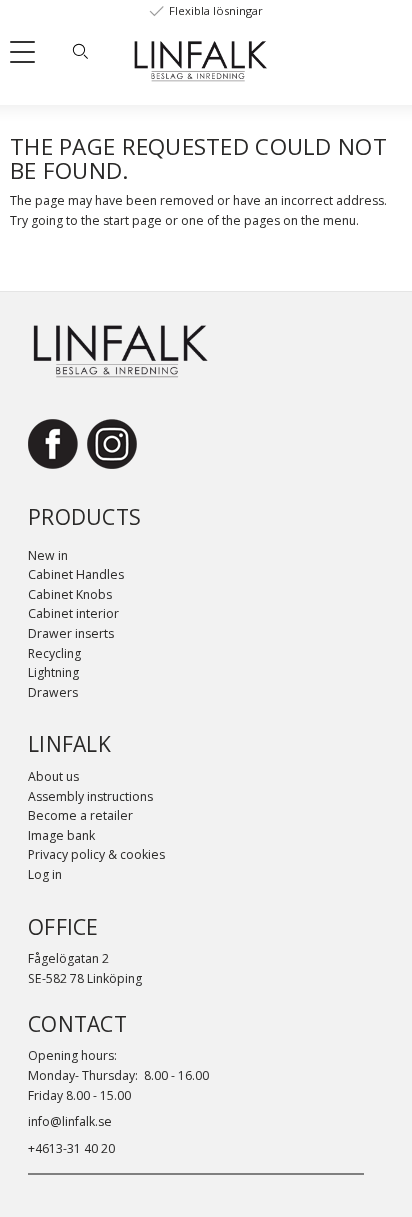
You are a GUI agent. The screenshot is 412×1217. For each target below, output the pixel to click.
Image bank (61, 835)
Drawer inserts (71, 633)
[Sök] (80, 51)
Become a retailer (80, 815)
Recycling (54, 653)
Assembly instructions (90, 796)
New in (48, 555)
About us (53, 776)
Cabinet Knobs (70, 594)
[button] (30, 56)
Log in (45, 874)
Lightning (53, 672)
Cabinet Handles (76, 574)
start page (132, 220)
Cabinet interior (73, 613)
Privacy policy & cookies (96, 854)
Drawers (53, 692)
